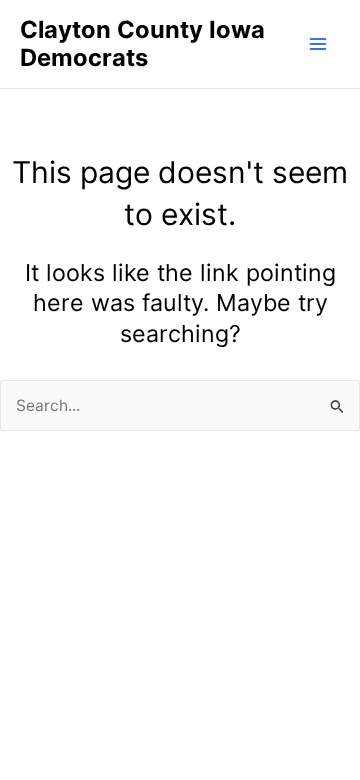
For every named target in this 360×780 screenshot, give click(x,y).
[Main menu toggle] (318, 43)
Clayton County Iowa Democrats (142, 43)
